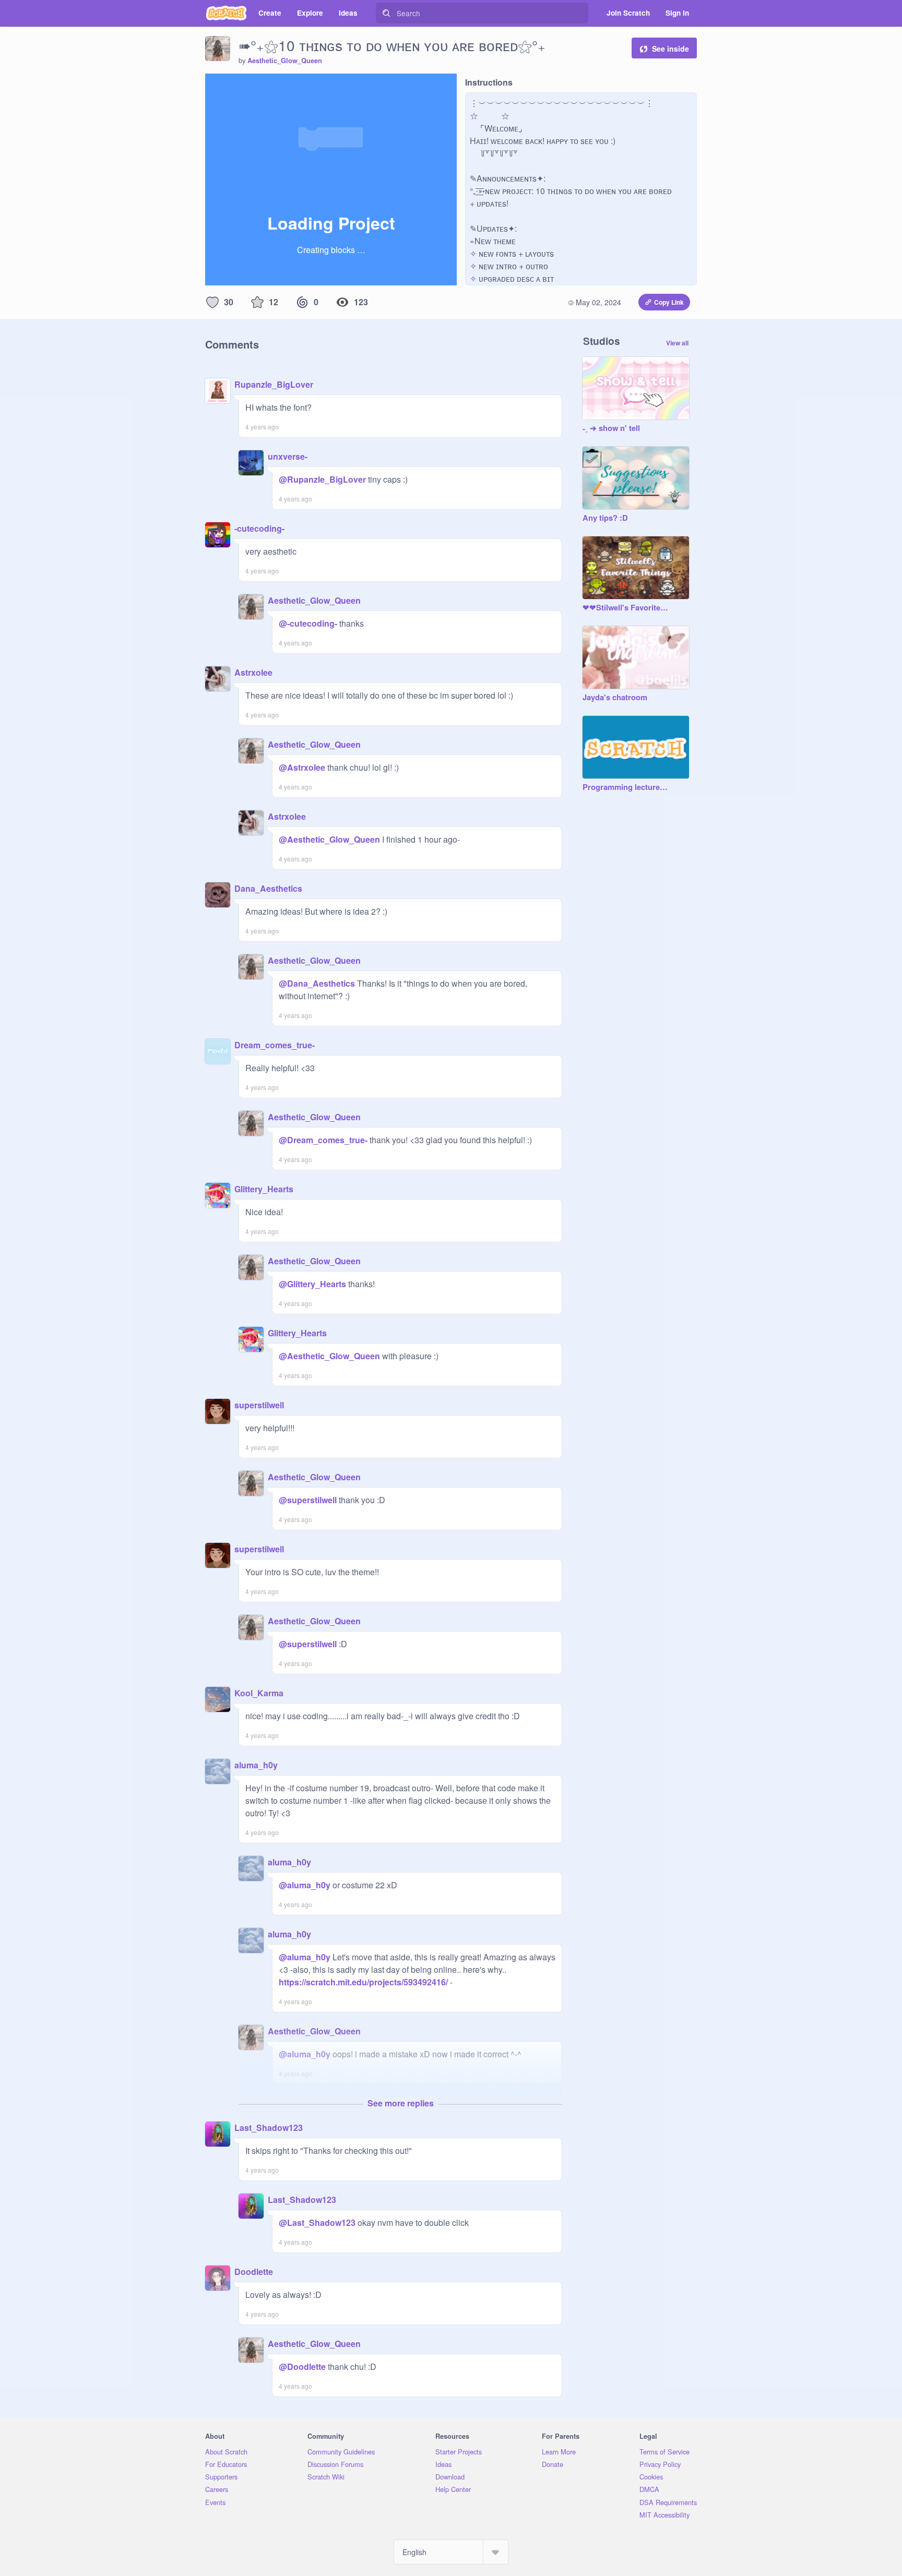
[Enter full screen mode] (448, 85)
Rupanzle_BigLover (274, 384)
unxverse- (288, 456)
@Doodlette (302, 2367)
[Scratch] (226, 13)
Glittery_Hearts (264, 1189)
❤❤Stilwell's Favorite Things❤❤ (625, 608)
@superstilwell (308, 1500)
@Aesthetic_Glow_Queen (329, 839)
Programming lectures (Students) (625, 787)
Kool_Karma (259, 1693)
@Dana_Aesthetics (317, 983)
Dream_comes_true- (275, 1045)
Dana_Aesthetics (268, 888)
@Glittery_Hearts (312, 1284)
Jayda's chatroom (615, 698)
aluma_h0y (256, 1765)
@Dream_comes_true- (323, 1140)
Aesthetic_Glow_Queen (285, 61)
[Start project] (213, 85)
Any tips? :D (605, 518)
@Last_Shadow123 (317, 2222)
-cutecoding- (259, 528)
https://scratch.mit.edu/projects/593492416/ (363, 1982)
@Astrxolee (302, 767)
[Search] (386, 13)
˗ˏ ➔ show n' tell (611, 428)
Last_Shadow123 (269, 2128)
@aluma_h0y (305, 1885)
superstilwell (259, 1405)
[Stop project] (230, 85)
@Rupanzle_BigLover (322, 479)
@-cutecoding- (308, 623)
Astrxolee (253, 672)
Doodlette (254, 2272)
